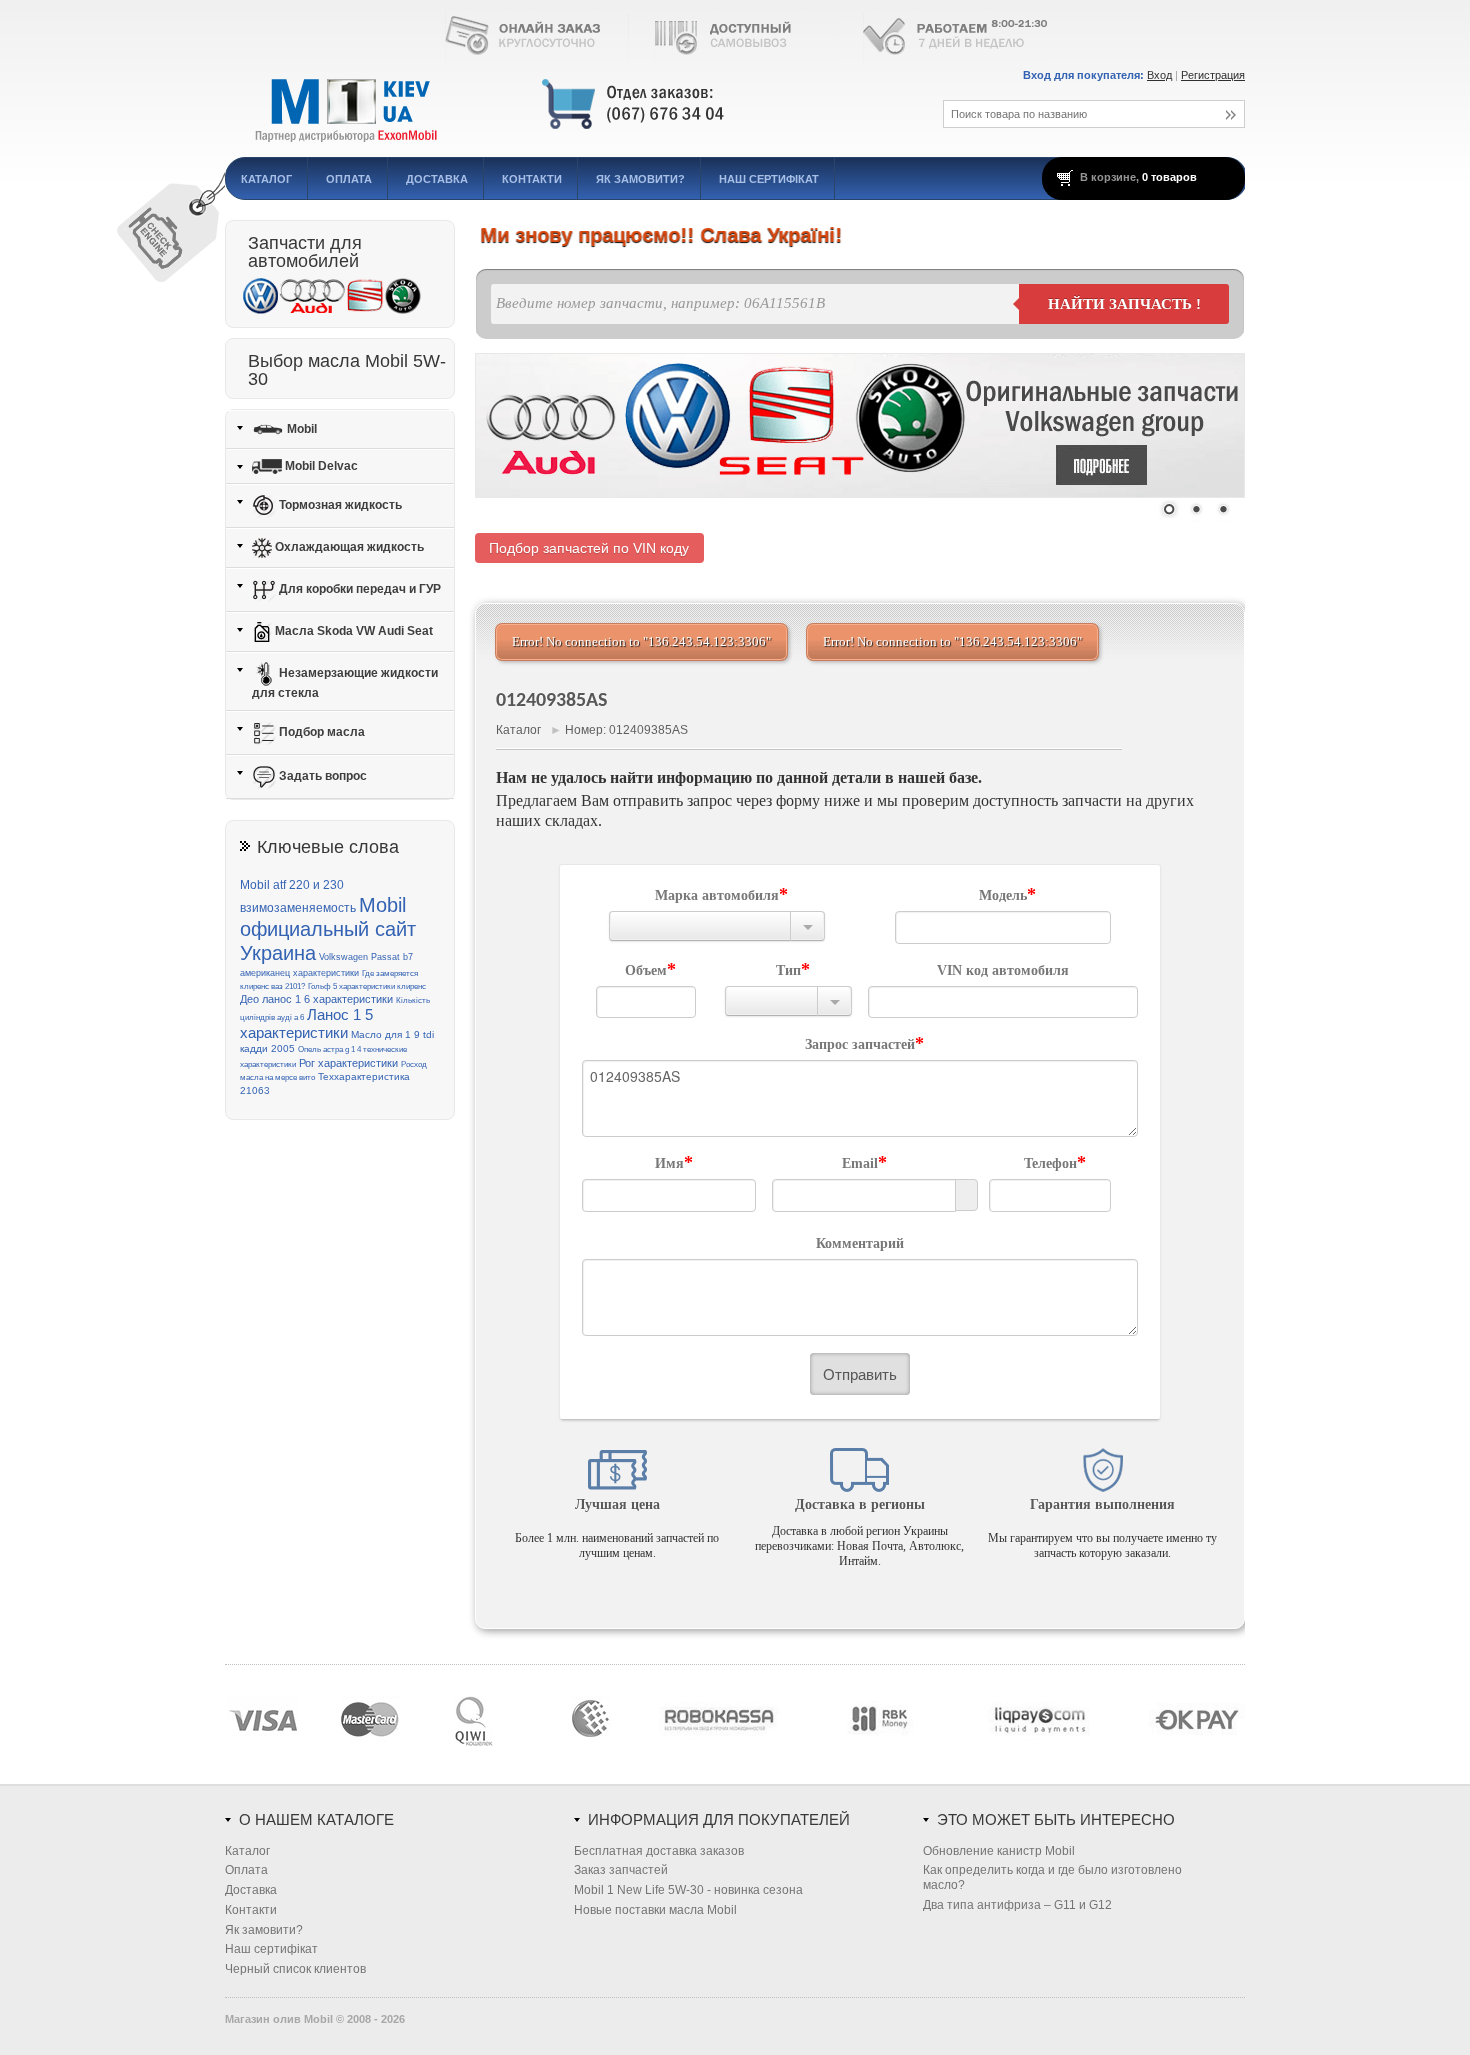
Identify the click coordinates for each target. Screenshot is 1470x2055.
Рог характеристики (348, 1063)
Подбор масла (320, 732)
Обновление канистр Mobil (999, 1851)
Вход (1159, 75)
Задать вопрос (321, 776)
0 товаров (1169, 177)
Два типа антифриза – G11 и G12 (1017, 1905)
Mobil (300, 428)
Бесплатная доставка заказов (659, 1851)
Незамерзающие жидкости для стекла (345, 683)
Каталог (266, 179)
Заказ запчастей (621, 1870)
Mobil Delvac (320, 466)
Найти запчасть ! (1124, 304)
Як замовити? (640, 179)
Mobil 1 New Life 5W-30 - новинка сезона (688, 1890)
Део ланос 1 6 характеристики (316, 999)
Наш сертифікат (769, 179)
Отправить (860, 1373)
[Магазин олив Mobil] (560, 105)
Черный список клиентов (295, 1969)
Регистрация (1213, 75)
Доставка (437, 179)
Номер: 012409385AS (626, 730)
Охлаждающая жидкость (348, 547)
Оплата (349, 179)
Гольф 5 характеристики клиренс (367, 986)
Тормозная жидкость (339, 505)
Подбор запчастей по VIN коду (589, 548)
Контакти (532, 179)
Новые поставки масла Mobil (655, 1910)
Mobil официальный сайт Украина (328, 929)
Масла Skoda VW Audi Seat (352, 631)
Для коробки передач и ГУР (358, 589)
